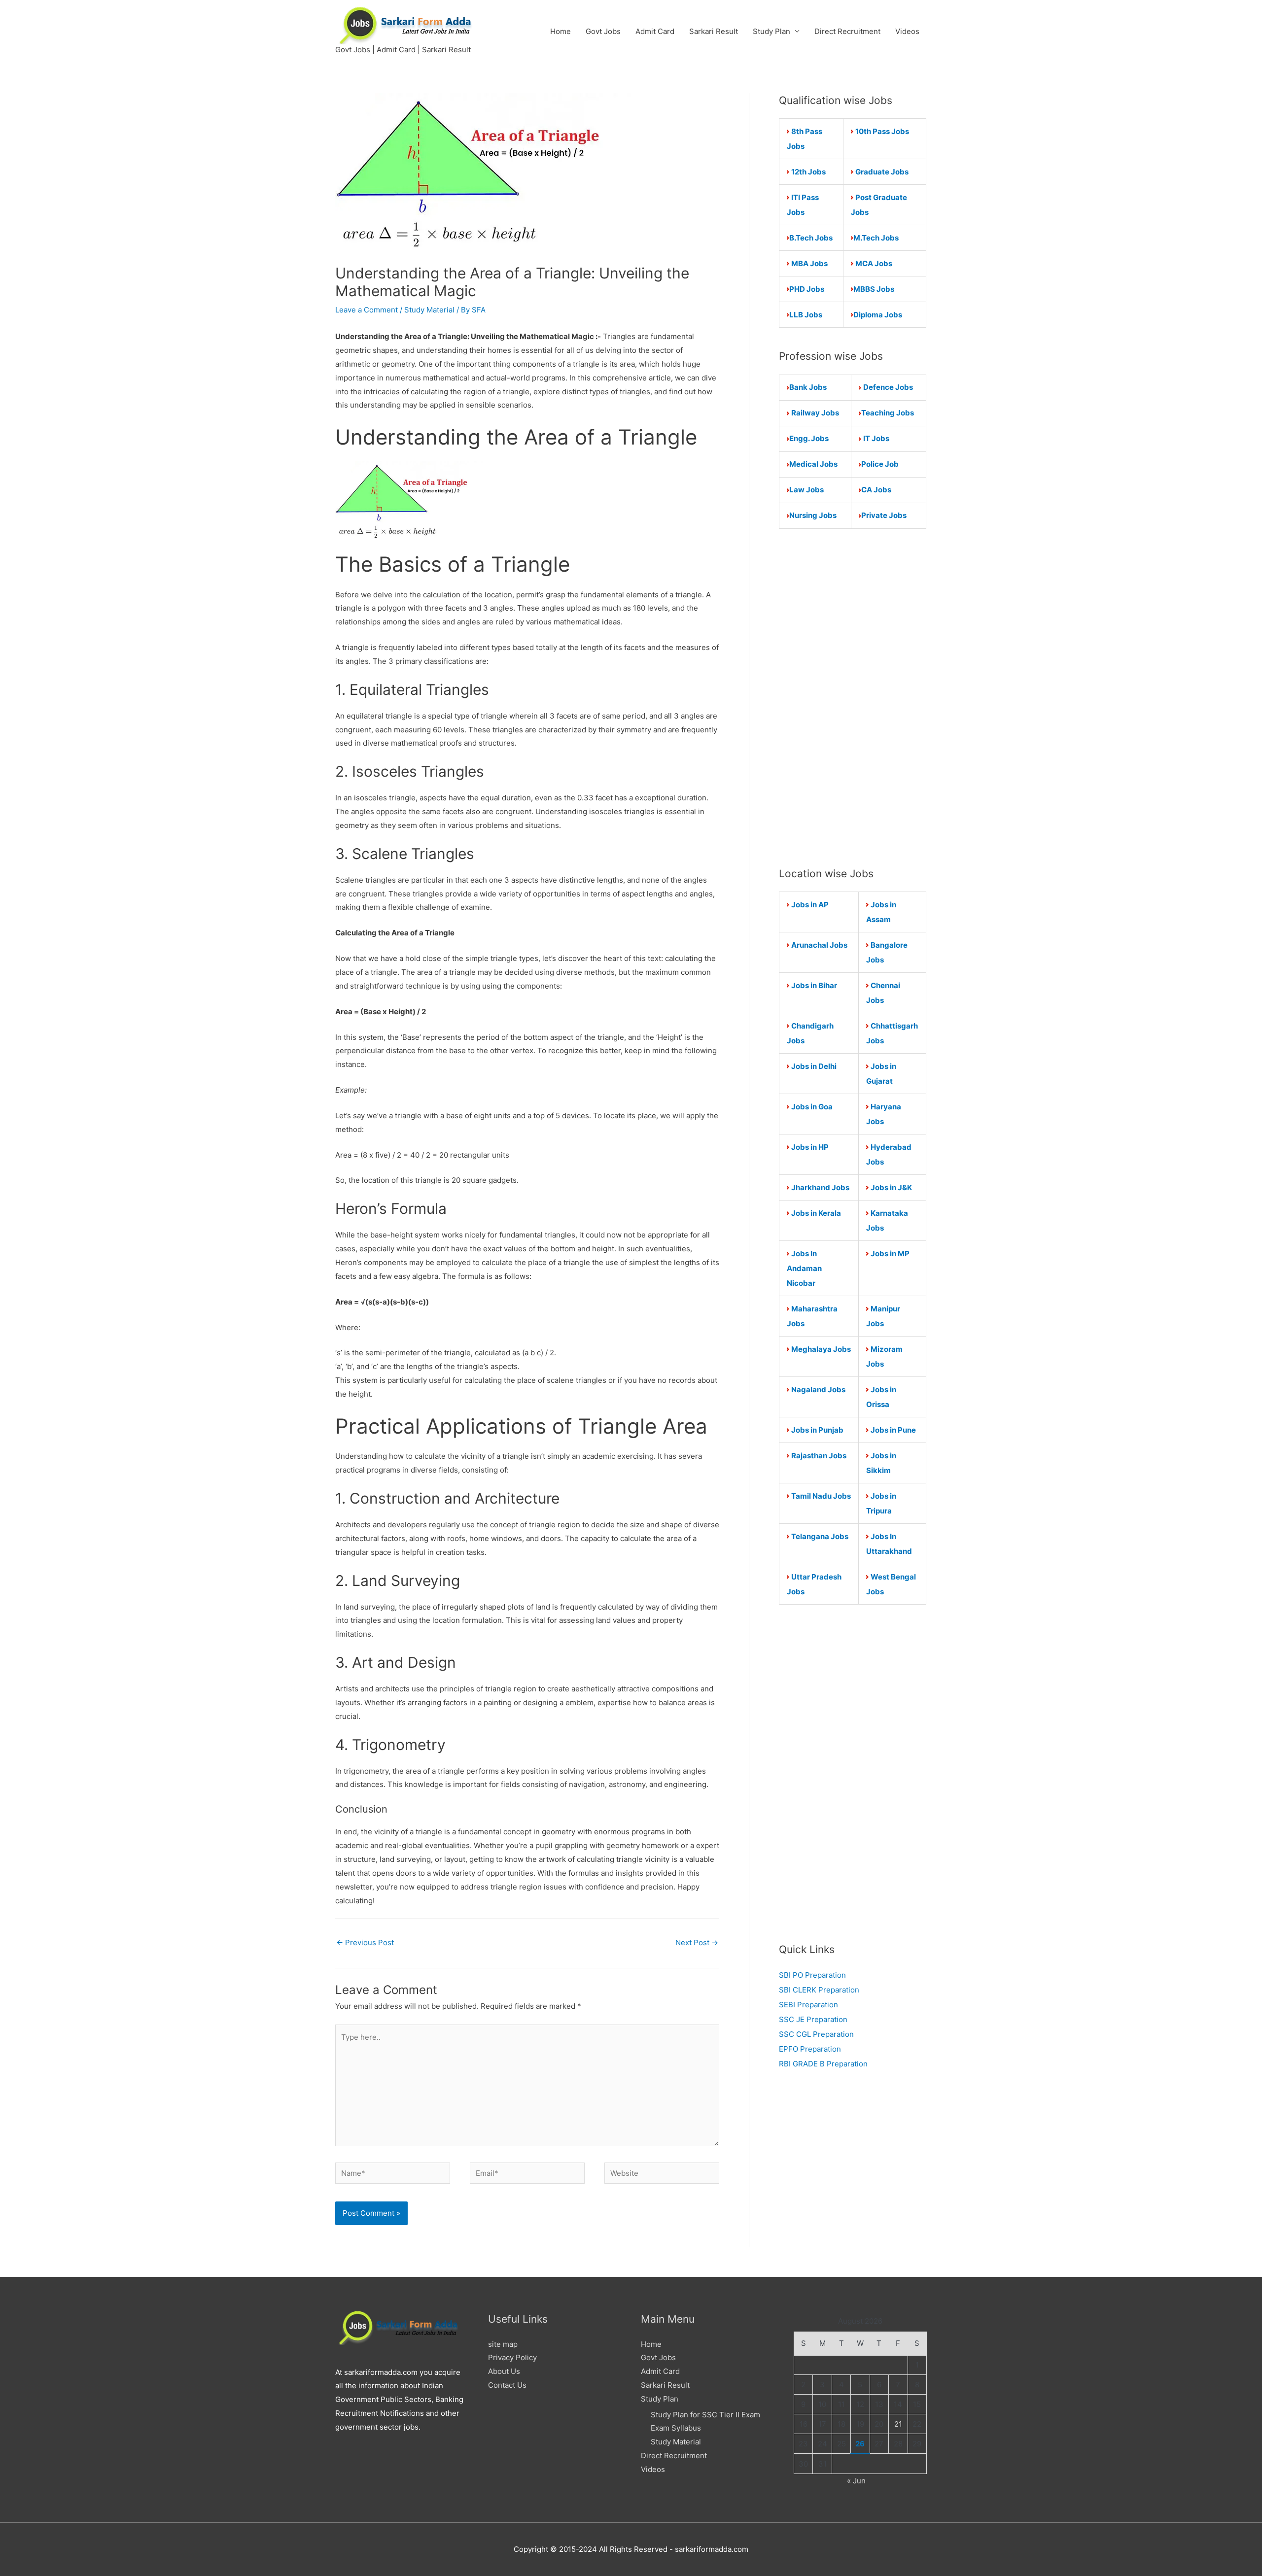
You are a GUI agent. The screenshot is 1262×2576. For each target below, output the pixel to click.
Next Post (697, 1942)
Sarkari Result (714, 31)
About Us (504, 2371)
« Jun (856, 2481)
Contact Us (507, 2385)
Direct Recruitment (847, 31)
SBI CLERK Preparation (819, 1990)
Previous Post (365, 1942)
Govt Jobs (603, 31)
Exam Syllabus (676, 2428)
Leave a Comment (367, 310)
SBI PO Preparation (812, 1975)
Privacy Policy (512, 2357)
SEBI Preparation (808, 2005)
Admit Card (655, 31)
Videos (907, 31)
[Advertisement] (853, 697)
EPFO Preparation (810, 2049)
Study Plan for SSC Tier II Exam (705, 2415)
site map (503, 2344)
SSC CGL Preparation (816, 2034)
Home (561, 31)
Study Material (429, 310)
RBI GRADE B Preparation (823, 2064)
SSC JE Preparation (813, 2019)
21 (898, 2424)
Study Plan (771, 31)
